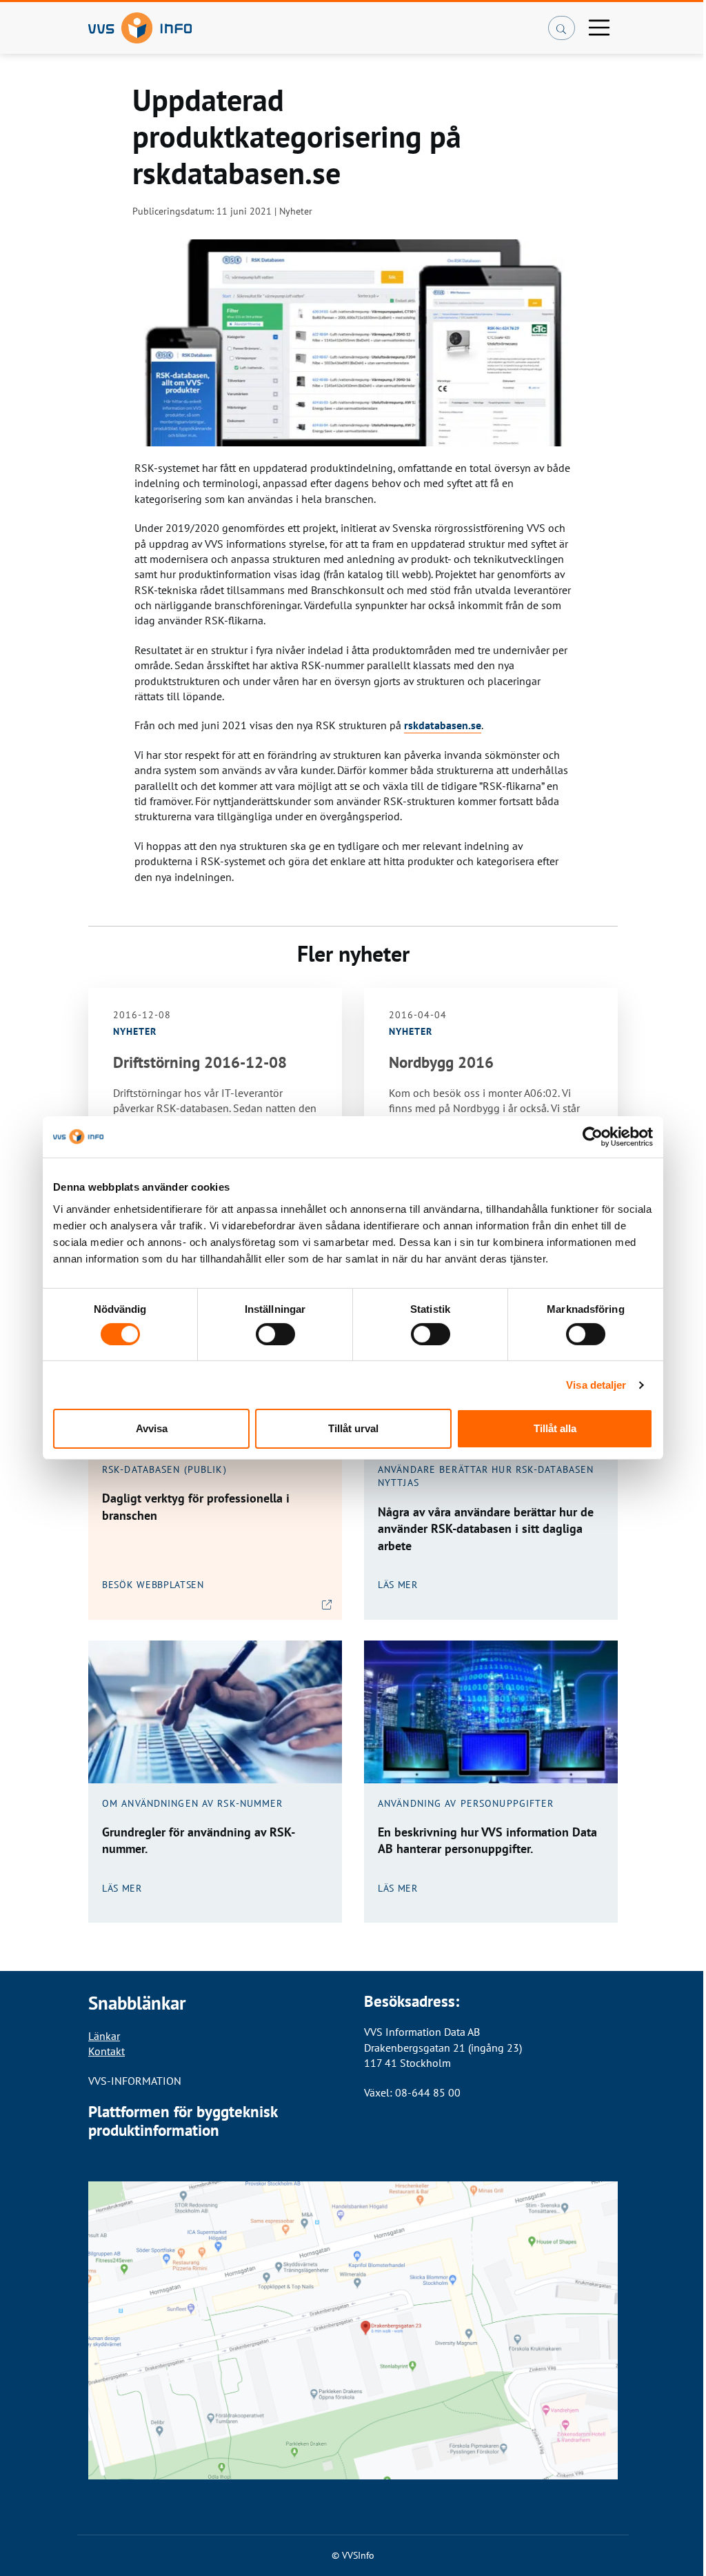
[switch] (275, 1334)
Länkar (104, 2036)
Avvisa (152, 1428)
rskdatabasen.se (443, 725)
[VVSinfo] (261, 28)
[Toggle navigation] (599, 28)
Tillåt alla (555, 1428)
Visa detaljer (596, 1385)
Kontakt (107, 2051)
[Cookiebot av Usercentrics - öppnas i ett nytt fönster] (593, 1137)
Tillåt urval (353, 1428)
